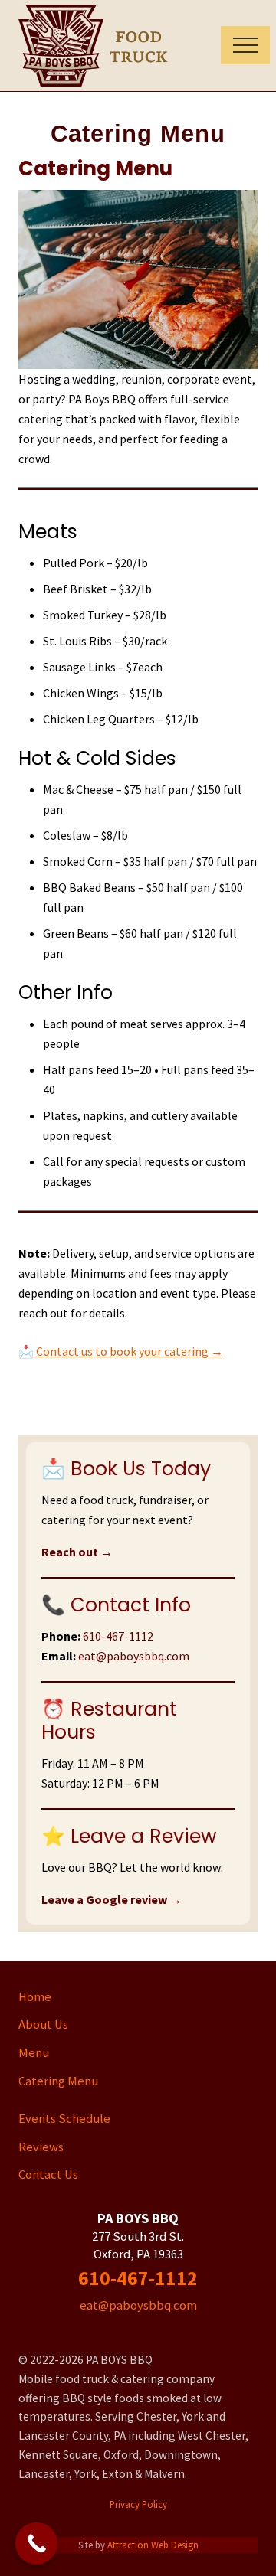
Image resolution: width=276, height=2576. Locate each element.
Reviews (41, 2147)
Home (35, 1997)
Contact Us (48, 2174)
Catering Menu (58, 2081)
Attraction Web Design (153, 2545)
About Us (43, 2024)
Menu (34, 2053)
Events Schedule (64, 2119)
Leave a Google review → (112, 1899)
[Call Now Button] (36, 2543)
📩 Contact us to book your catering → (121, 1351)
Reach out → (77, 1552)
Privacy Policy (138, 2504)
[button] (245, 45)
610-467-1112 (118, 1636)
